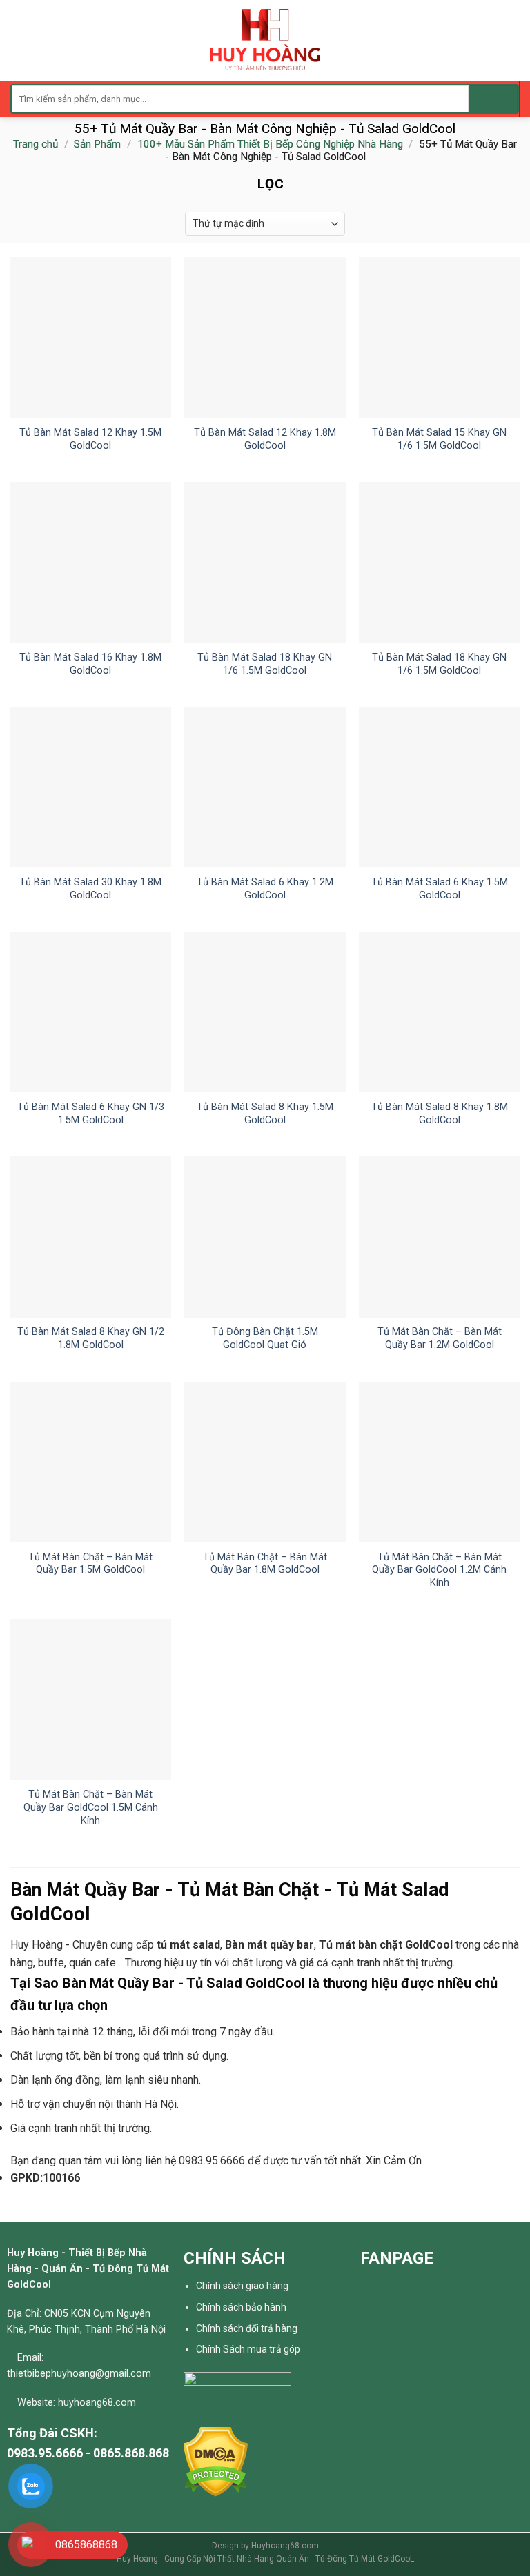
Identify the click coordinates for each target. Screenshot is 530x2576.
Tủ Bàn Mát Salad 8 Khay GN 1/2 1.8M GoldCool (91, 1338)
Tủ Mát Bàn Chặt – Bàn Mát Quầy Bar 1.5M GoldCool (90, 1564)
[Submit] (493, 99)
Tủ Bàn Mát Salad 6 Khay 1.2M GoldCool (265, 889)
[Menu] (19, 40)
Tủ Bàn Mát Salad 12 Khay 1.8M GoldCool (265, 439)
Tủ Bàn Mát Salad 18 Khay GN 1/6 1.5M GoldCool (265, 664)
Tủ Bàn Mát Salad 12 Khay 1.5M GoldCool (90, 439)
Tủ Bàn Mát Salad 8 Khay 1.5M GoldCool (265, 1114)
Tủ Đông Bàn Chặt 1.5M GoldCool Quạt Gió (265, 1338)
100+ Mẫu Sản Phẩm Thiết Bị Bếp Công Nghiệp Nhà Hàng (270, 144)
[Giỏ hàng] (513, 41)
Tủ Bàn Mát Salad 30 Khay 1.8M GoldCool (90, 889)
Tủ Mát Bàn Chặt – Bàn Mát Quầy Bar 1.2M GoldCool (440, 1338)
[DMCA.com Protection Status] (216, 2461)
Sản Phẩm (97, 144)
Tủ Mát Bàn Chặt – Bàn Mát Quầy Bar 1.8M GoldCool (265, 1564)
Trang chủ (36, 144)
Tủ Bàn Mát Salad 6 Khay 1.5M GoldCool (440, 889)
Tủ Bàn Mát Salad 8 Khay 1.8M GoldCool (440, 1114)
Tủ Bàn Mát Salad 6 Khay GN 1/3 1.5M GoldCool (91, 1114)
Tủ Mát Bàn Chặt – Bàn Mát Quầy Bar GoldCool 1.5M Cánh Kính (91, 1807)
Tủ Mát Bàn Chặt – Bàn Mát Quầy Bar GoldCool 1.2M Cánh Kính (439, 1570)
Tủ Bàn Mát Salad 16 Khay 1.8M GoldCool (90, 664)
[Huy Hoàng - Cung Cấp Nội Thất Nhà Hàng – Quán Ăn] (265, 40)
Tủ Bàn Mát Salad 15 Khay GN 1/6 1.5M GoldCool (439, 439)
